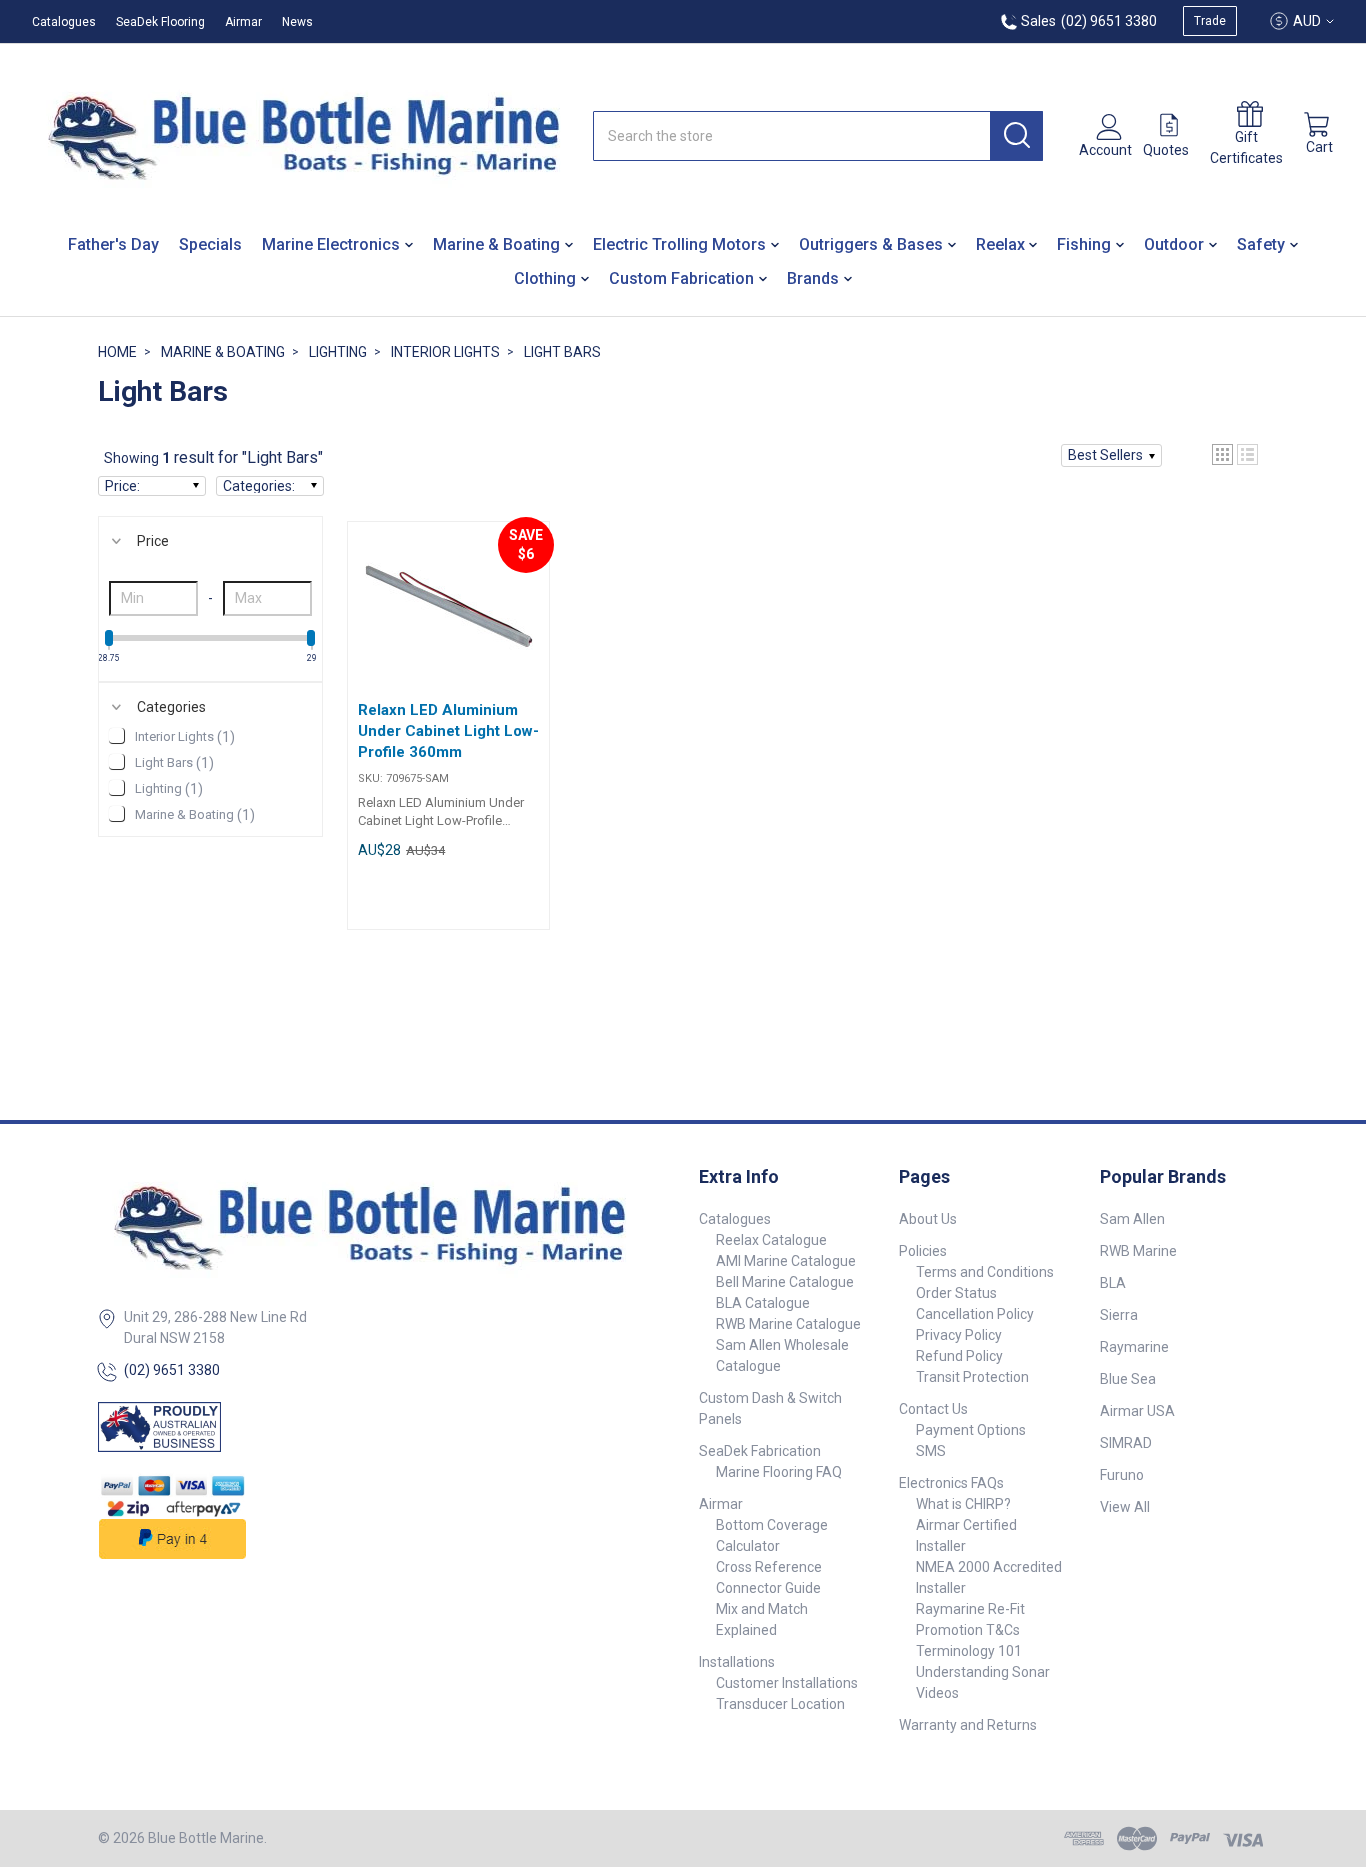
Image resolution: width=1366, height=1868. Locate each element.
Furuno (1122, 1475)
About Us (928, 1219)
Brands (813, 278)
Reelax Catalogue (771, 1240)
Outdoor (1174, 244)
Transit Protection (972, 1377)
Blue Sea (1128, 1379)
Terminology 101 (969, 1651)
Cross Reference (769, 1567)
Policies (923, 1251)
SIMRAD (1126, 1443)
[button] (1111, 455)
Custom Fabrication (681, 278)
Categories (171, 707)
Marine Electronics (331, 244)
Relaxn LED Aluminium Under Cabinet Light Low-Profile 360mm (448, 731)
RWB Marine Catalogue (788, 1324)
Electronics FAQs (951, 1483)
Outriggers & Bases (871, 244)
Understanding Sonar (983, 1672)
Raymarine (1134, 1347)
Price (153, 541)
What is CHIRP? (963, 1504)
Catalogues (64, 22)
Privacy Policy (959, 1335)
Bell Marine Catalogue (785, 1282)
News (297, 22)
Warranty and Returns (968, 1725)
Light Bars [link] (174, 763)
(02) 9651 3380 (172, 1370)
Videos (937, 1693)
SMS (931, 1451)
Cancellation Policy (975, 1314)
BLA (1113, 1283)
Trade (1210, 21)
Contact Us (933, 1409)
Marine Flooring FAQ (779, 1472)
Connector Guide (768, 1588)
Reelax (1000, 244)
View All (1125, 1507)
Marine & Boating (496, 244)
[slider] (109, 638)
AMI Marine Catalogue (786, 1261)
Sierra (1119, 1315)
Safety (1261, 244)
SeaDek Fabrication (760, 1451)
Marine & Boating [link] (195, 815)
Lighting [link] (169, 789)
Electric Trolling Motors (679, 244)
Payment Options (971, 1430)
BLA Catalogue (763, 1303)
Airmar (243, 22)
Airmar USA (1137, 1411)
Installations (737, 1662)
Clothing (545, 278)
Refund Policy (959, 1356)
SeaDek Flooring (160, 22)
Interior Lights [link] (185, 737)
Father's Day (113, 244)
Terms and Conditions (985, 1272)
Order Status (956, 1293)
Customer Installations (787, 1683)
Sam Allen (1132, 1219)
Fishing (1084, 244)
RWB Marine (1138, 1251)
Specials (210, 244)
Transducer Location (780, 1704)
